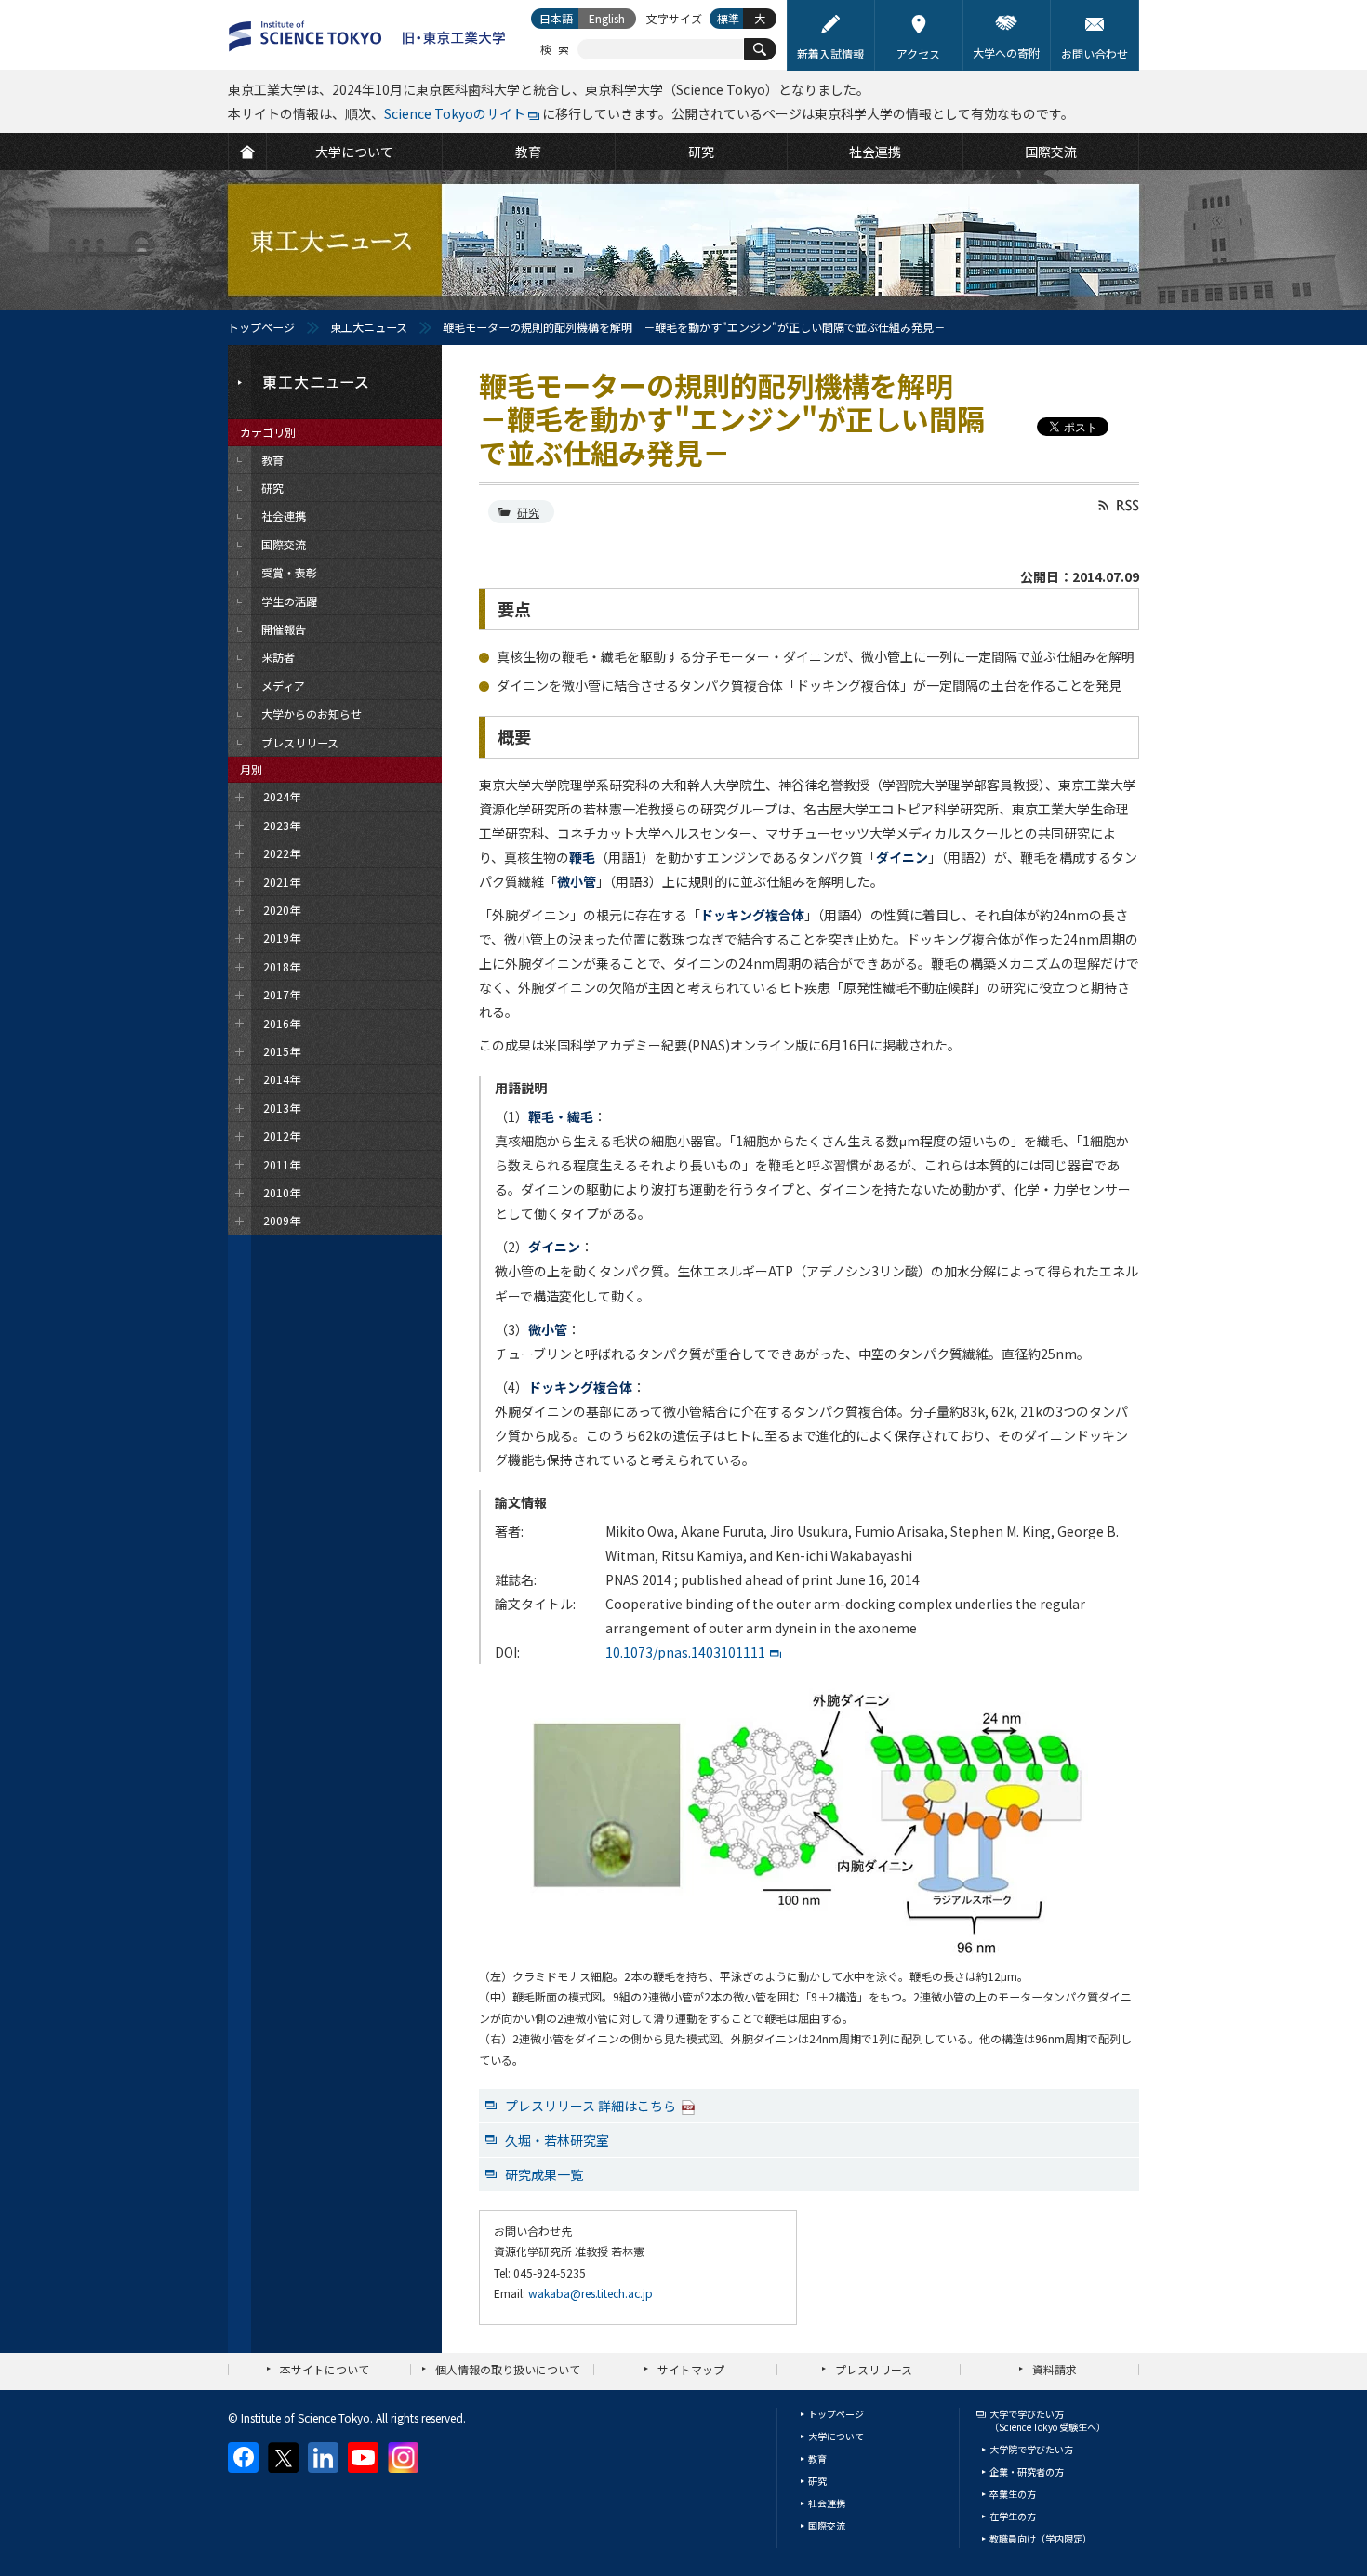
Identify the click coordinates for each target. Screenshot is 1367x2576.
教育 (817, 2458)
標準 (728, 18)
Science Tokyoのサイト (455, 113)
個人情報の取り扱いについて (508, 2369)
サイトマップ (691, 2369)
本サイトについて (325, 2369)
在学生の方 (1013, 2516)
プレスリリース (874, 2369)
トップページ (261, 327)
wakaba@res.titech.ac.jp (591, 2293)
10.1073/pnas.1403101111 (685, 1652)
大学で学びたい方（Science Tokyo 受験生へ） (1048, 2420)
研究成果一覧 (544, 2174)
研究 (528, 512)
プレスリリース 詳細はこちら (591, 2106)
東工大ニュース (369, 327)
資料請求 (1055, 2369)
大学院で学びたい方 (1031, 2449)
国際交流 (827, 2525)
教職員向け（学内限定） (1041, 2538)
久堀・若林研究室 (557, 2140)
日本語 (556, 18)
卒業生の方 (1013, 2494)
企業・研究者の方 (1027, 2471)
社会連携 (827, 2503)
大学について (836, 2436)
